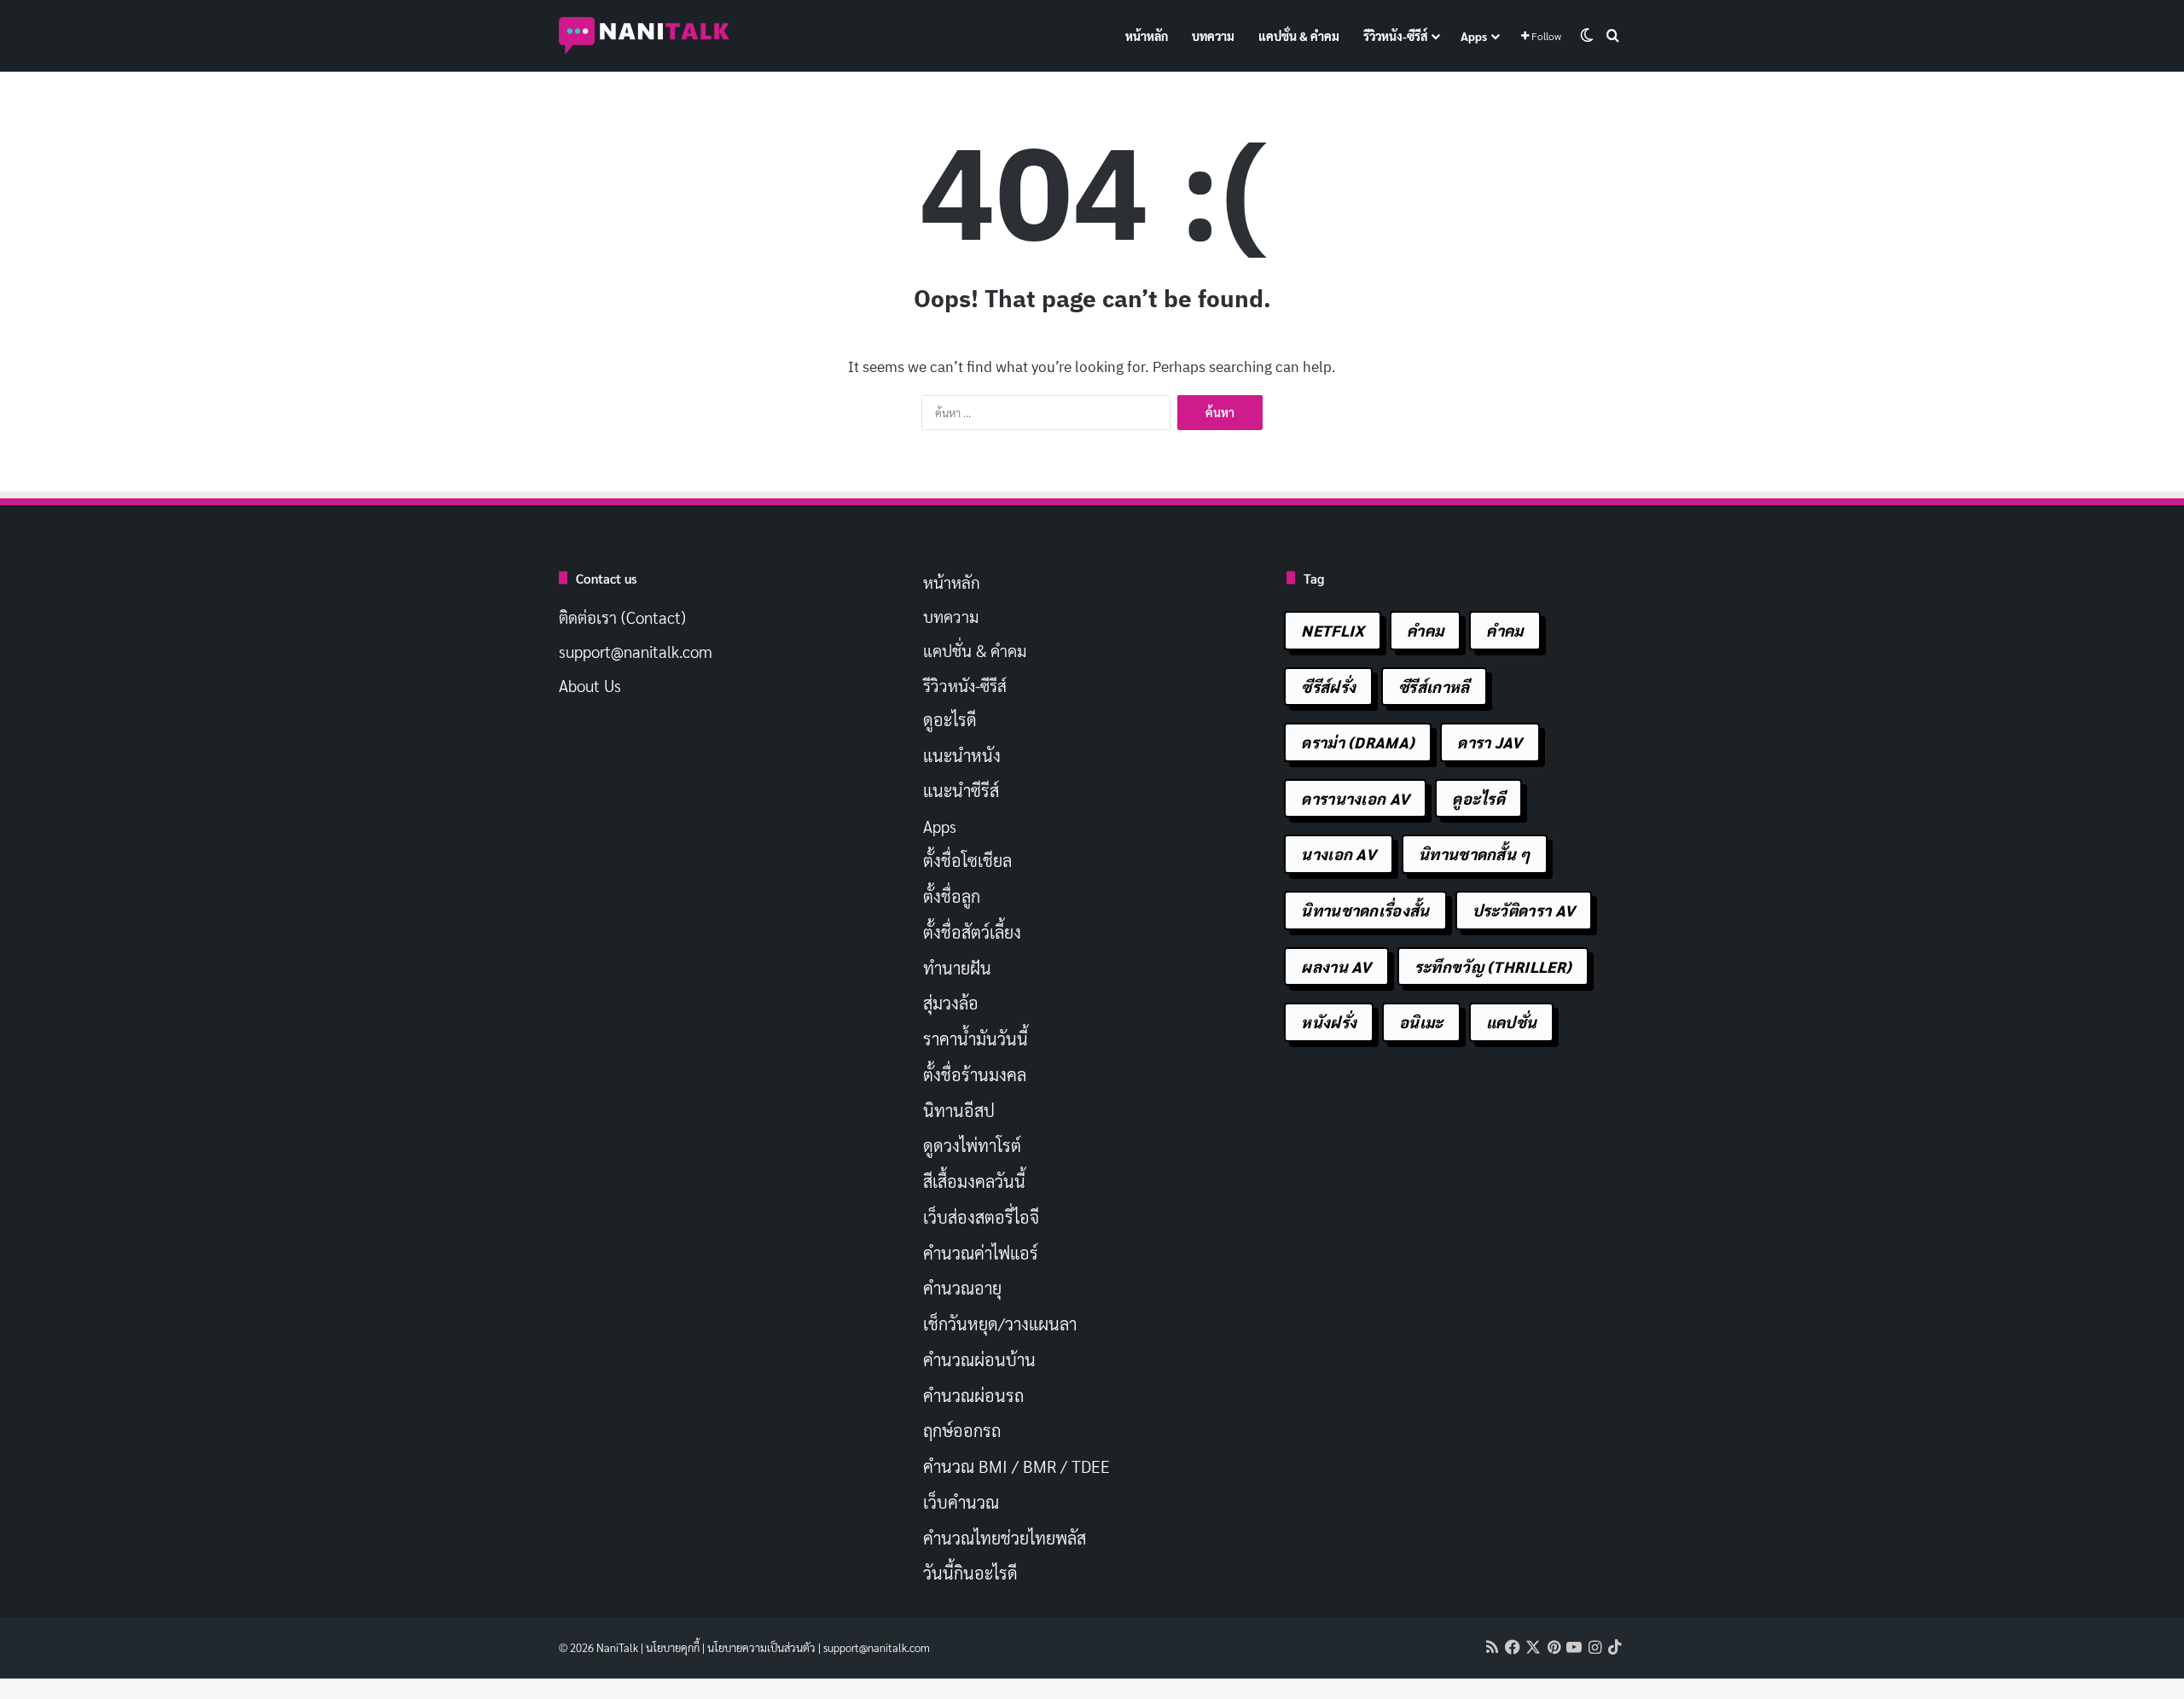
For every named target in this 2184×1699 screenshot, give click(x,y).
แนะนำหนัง (962, 755)
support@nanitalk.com (636, 651)
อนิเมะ (1421, 1022)
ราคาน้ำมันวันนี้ (976, 1039)
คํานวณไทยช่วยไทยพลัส (1005, 1538)
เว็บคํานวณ (961, 1502)
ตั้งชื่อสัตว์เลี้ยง (972, 932)
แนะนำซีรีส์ (961, 790)
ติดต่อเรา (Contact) (622, 617)
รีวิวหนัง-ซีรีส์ (1395, 36)
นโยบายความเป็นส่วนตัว (761, 1647)
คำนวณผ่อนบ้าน (979, 1359)
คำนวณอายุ (962, 1288)
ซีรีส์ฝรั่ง (1328, 687)
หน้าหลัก (1147, 36)
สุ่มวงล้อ (951, 1003)
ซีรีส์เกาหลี (1434, 687)
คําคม (1504, 630)
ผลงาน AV (1336, 966)
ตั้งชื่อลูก (952, 896)
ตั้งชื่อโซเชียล (967, 860)
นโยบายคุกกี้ (673, 1647)
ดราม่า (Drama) (1358, 742)
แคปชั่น (1512, 1022)
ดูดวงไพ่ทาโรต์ (972, 1145)
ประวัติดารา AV (1524, 910)
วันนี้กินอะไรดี (970, 1573)
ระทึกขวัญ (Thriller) (1493, 966)
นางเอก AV (1339, 854)
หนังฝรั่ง (1329, 1022)
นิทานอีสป (959, 1110)
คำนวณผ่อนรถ (973, 1395)
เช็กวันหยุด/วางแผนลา (1000, 1324)
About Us (590, 685)
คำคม (1425, 630)
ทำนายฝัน (957, 968)
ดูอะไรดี (950, 719)
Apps (1474, 36)
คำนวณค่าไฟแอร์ (981, 1253)
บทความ (1213, 36)
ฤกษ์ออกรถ (962, 1430)
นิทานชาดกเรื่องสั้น (1365, 910)
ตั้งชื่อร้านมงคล (975, 1074)
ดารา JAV (1490, 742)
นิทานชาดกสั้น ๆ (1475, 854)
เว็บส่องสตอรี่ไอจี (981, 1217)
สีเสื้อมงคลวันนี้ (974, 1181)
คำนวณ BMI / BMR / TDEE (1016, 1466)
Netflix (1333, 630)
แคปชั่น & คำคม (1299, 36)
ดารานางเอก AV (1355, 798)
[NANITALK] (644, 36)
